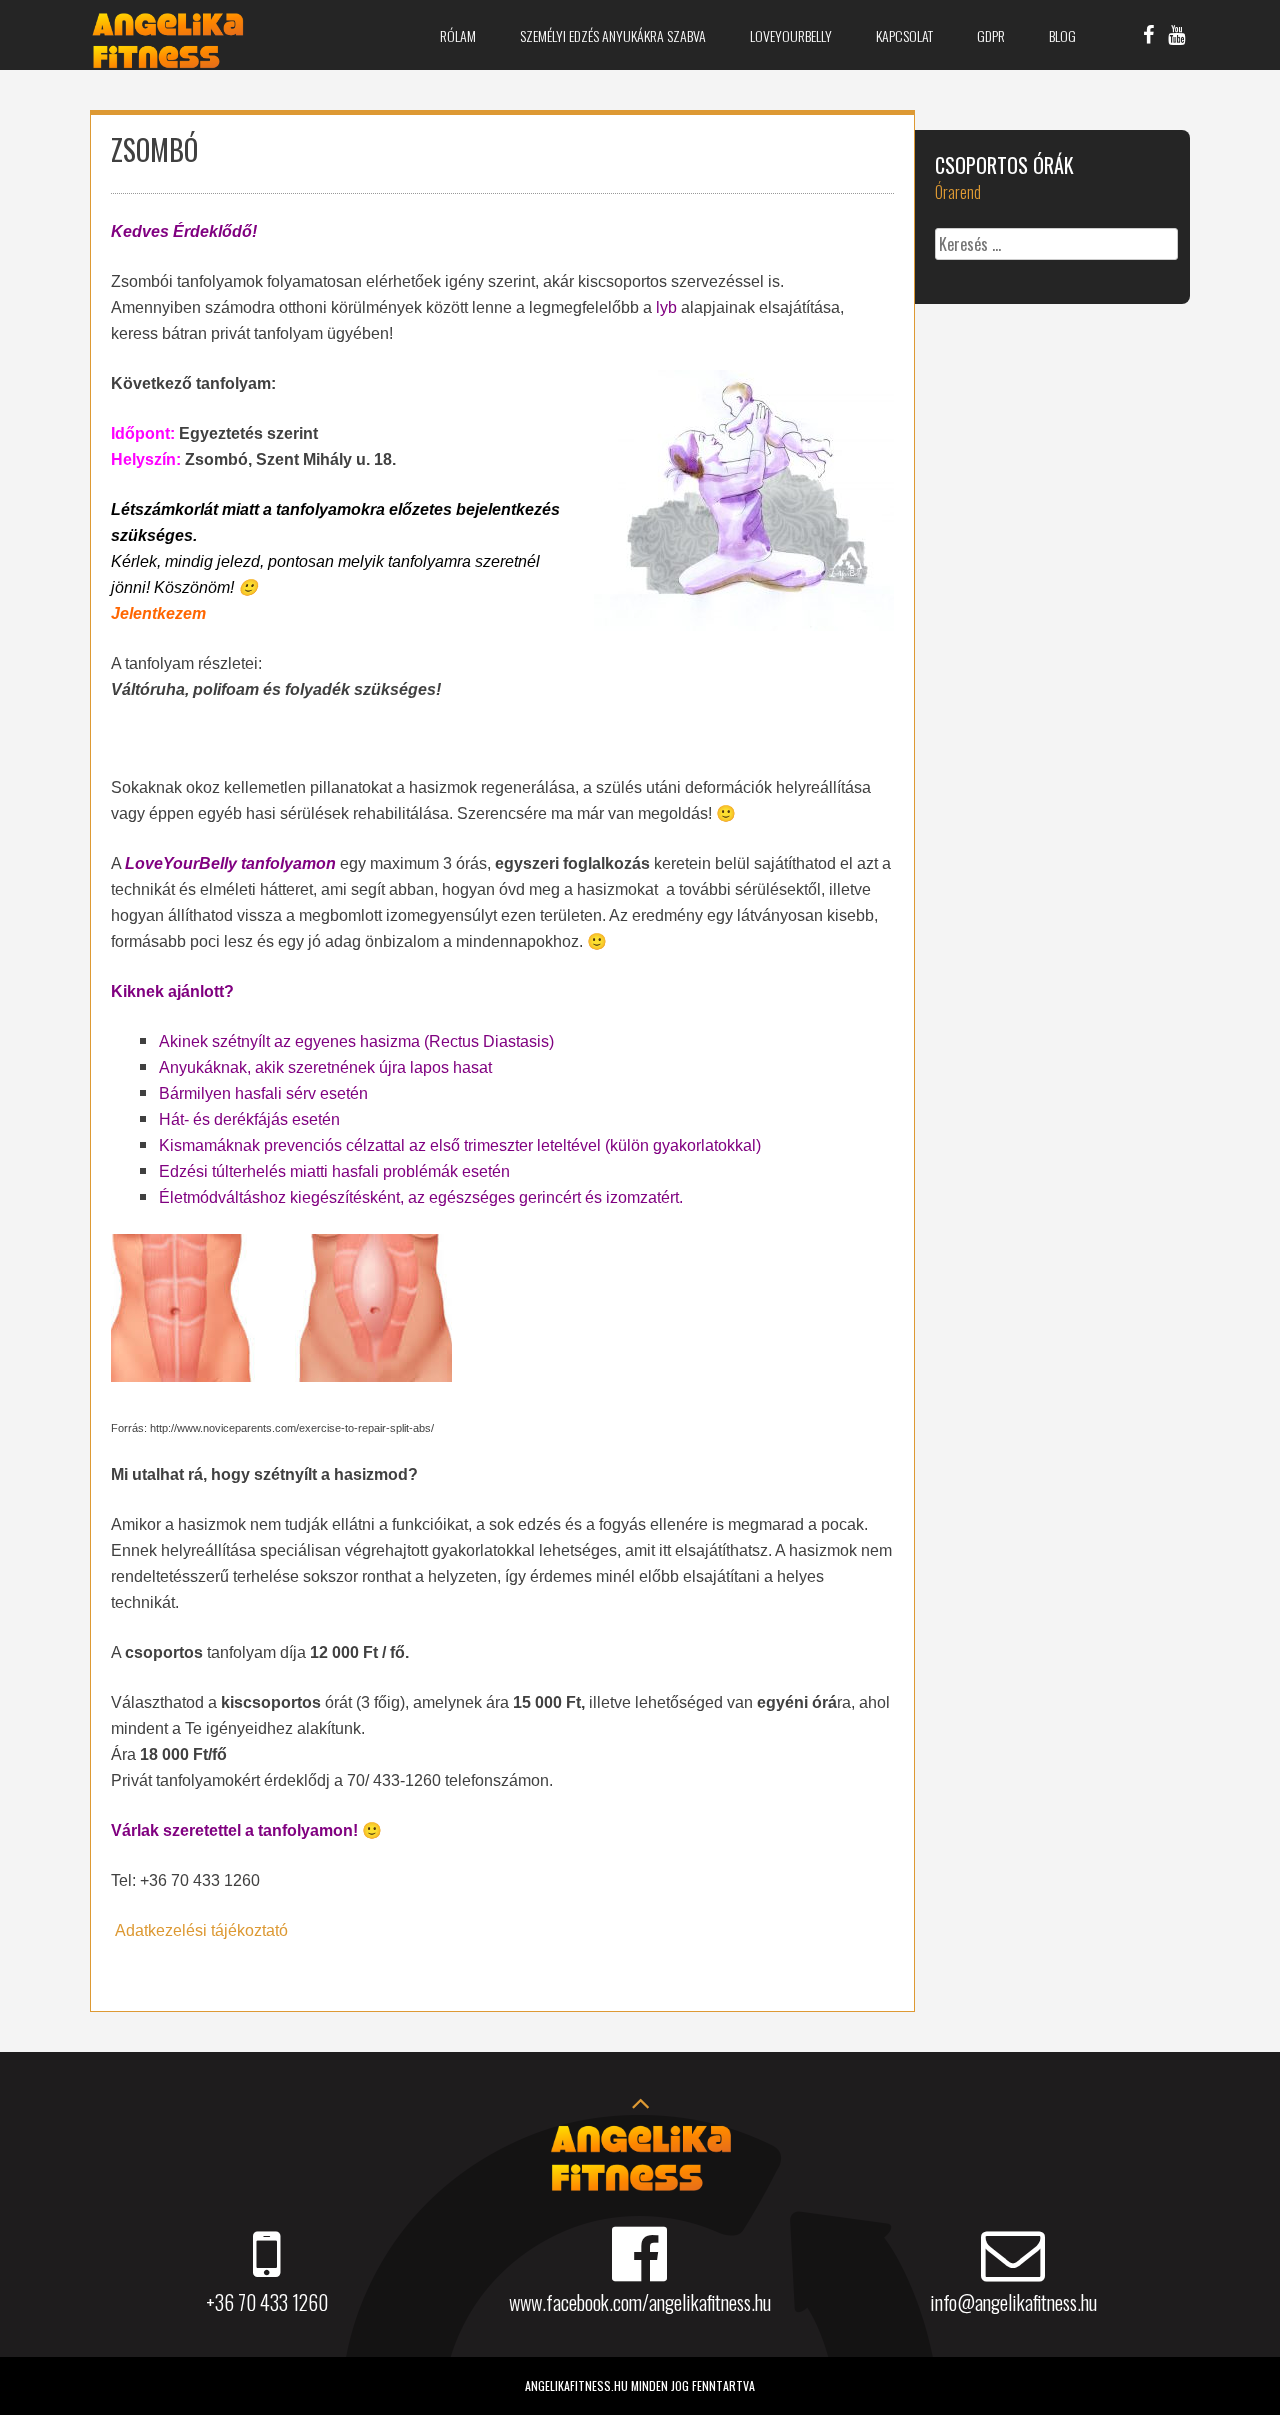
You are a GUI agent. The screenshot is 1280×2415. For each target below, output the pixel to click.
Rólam (458, 35)
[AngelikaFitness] (167, 63)
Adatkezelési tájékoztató (201, 1930)
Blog (1062, 35)
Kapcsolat (904, 35)
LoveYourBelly (791, 35)
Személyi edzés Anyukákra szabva (613, 35)
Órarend (958, 192)
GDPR (991, 35)
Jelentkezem (158, 613)
